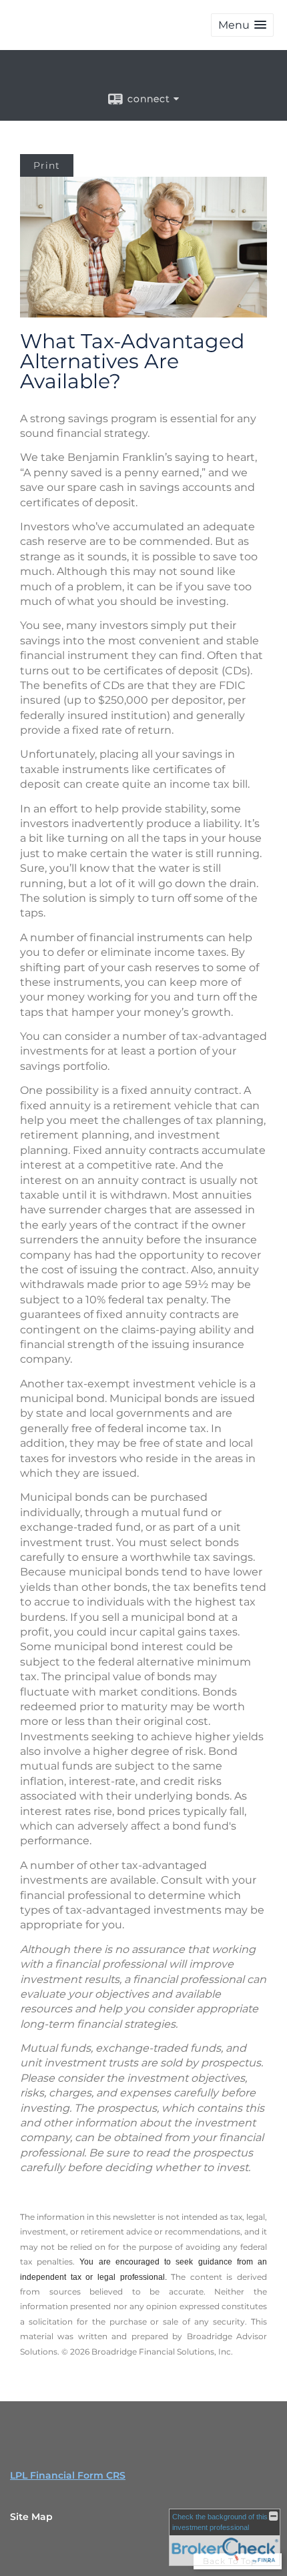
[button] (242, 25)
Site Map (31, 2517)
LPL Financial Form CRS (68, 2475)
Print (47, 165)
